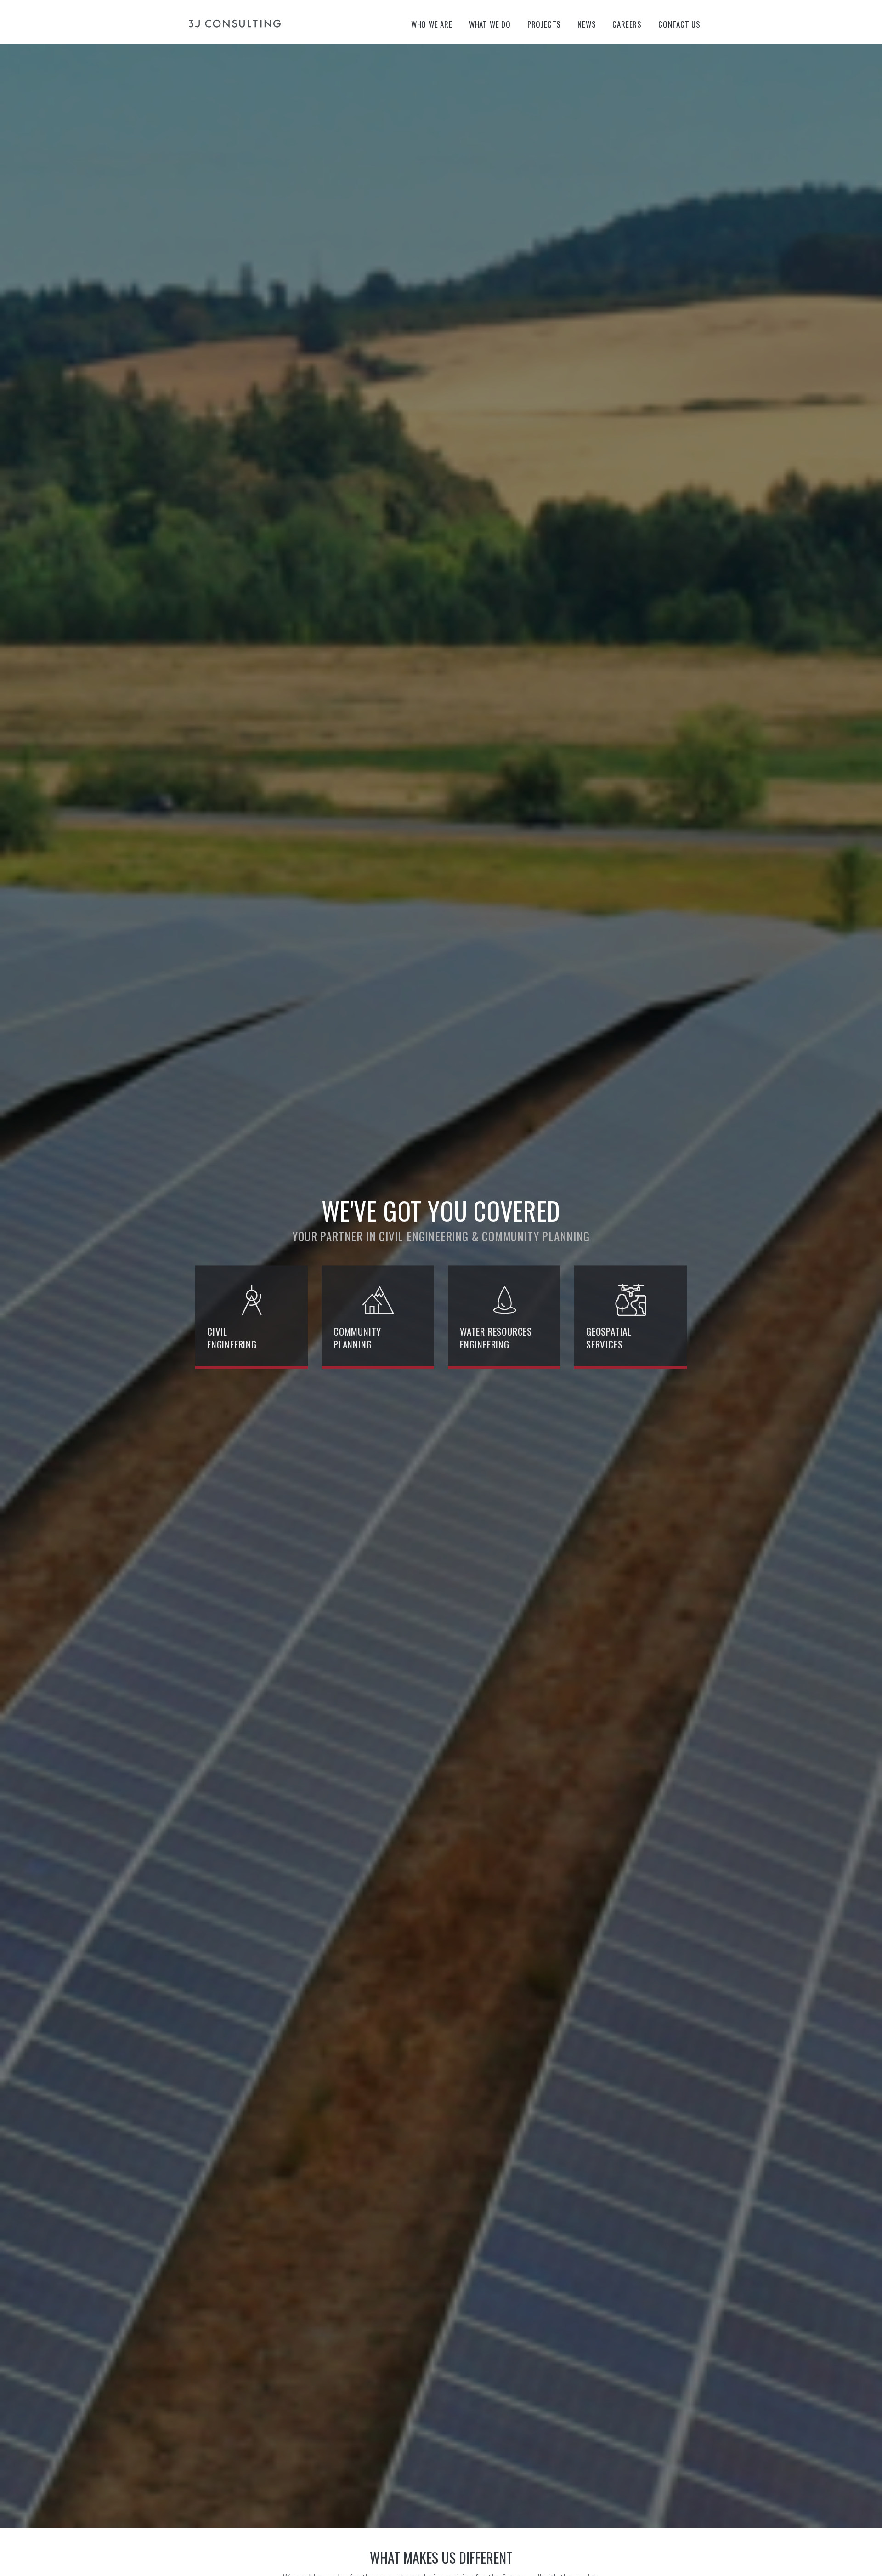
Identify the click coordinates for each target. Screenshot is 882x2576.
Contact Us (679, 24)
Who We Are (432, 24)
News (587, 24)
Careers (627, 24)
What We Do (490, 24)
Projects (544, 24)
